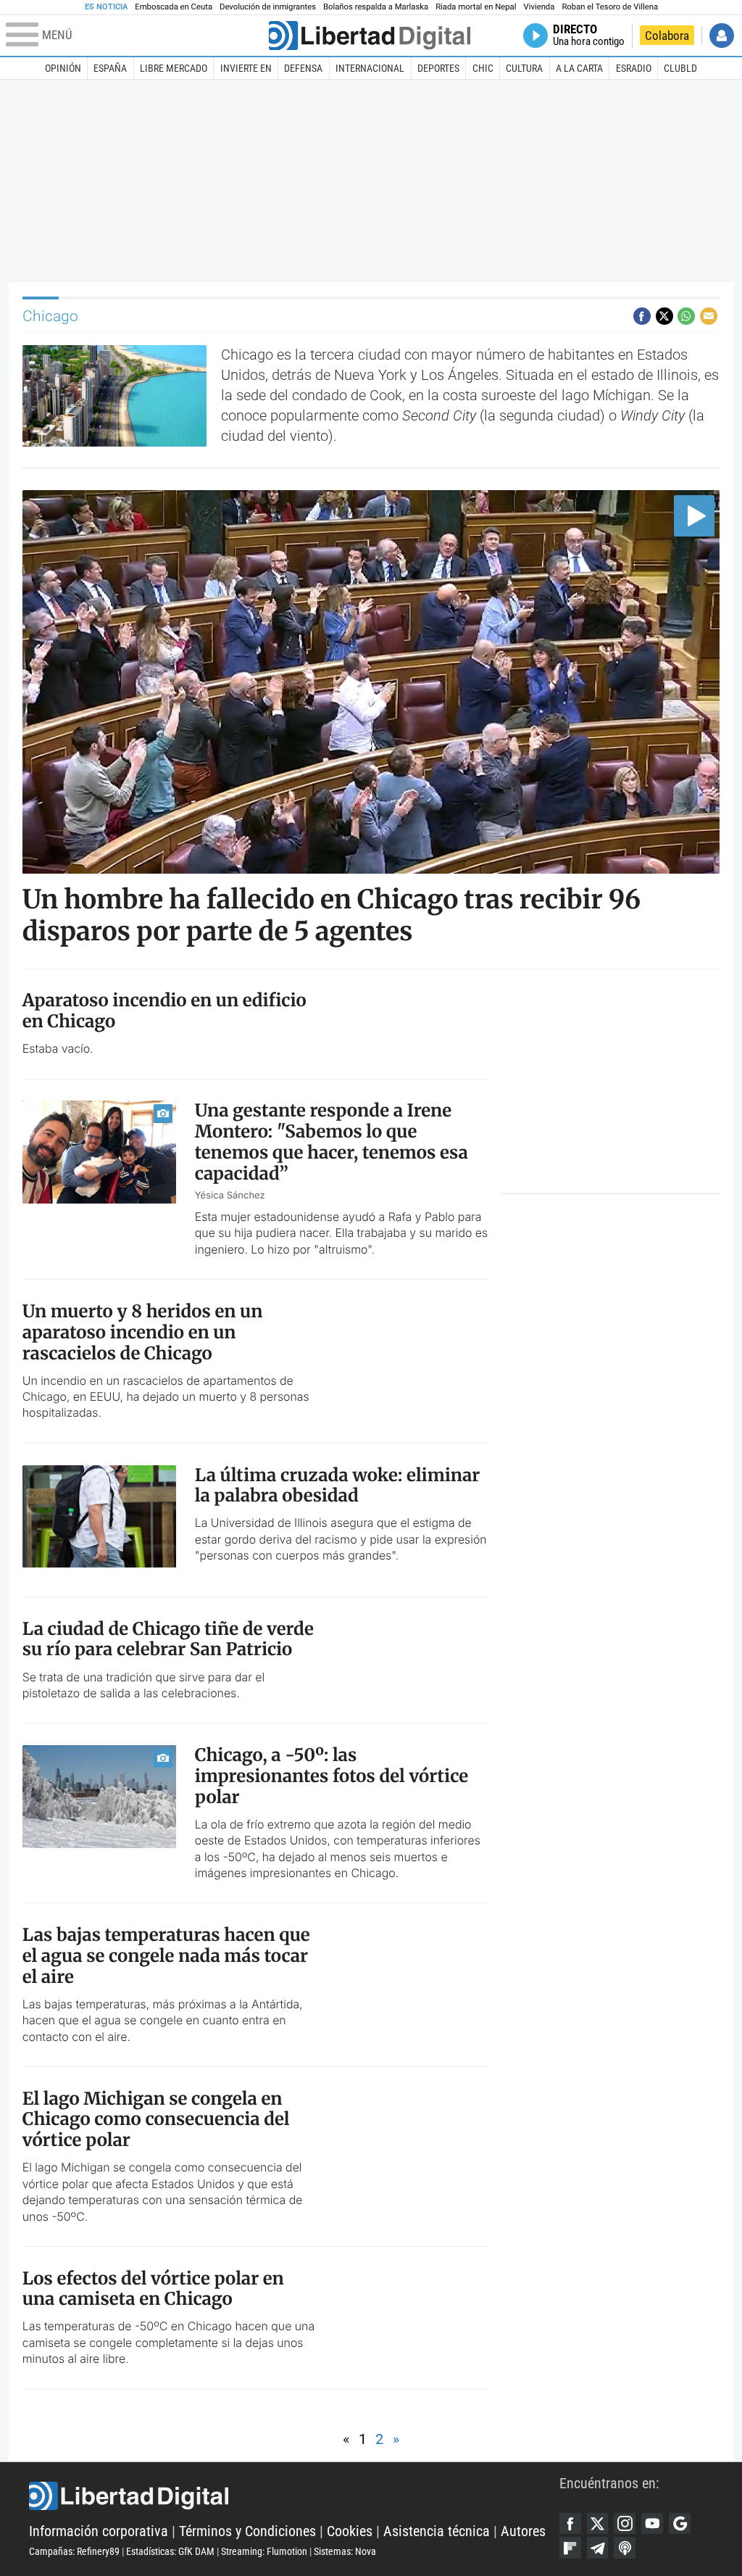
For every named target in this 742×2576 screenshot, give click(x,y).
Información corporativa (99, 2531)
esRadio (634, 68)
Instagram (625, 2524)
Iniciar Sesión (722, 36)
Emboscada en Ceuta (174, 7)
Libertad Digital (294, 2496)
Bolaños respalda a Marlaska (376, 7)
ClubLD (680, 68)
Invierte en (246, 68)
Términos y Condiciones (247, 2531)
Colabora (667, 36)
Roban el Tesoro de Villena (610, 7)
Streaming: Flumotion (264, 2551)
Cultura (524, 68)
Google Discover (680, 2524)
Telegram (598, 2548)
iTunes (625, 2548)
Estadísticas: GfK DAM (170, 2551)
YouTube (652, 2524)
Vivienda (539, 7)
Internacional (370, 68)
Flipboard (570, 2548)
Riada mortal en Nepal (476, 7)
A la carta (579, 68)
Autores (523, 2531)
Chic (483, 68)
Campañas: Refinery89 (74, 2551)
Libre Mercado (174, 68)
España (110, 68)
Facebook (570, 2524)
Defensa (303, 68)
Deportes (438, 68)
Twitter (598, 2524)
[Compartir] (642, 316)
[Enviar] (686, 316)
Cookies (350, 2531)
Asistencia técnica (437, 2531)
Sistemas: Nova (345, 2551)
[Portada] (370, 36)
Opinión (63, 68)
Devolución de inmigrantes (268, 7)
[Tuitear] (664, 316)
